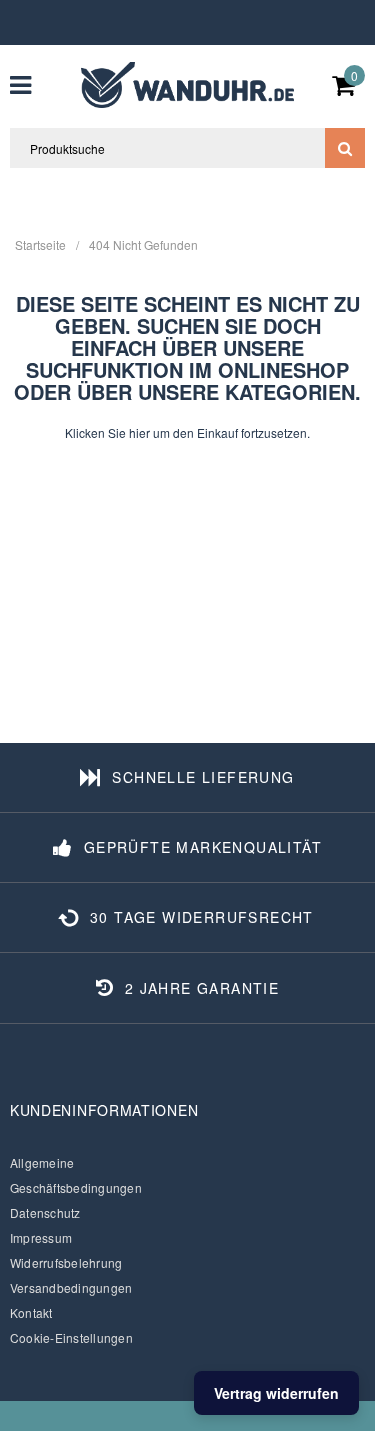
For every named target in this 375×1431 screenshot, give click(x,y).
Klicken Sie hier (109, 432)
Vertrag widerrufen (276, 1393)
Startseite (40, 244)
